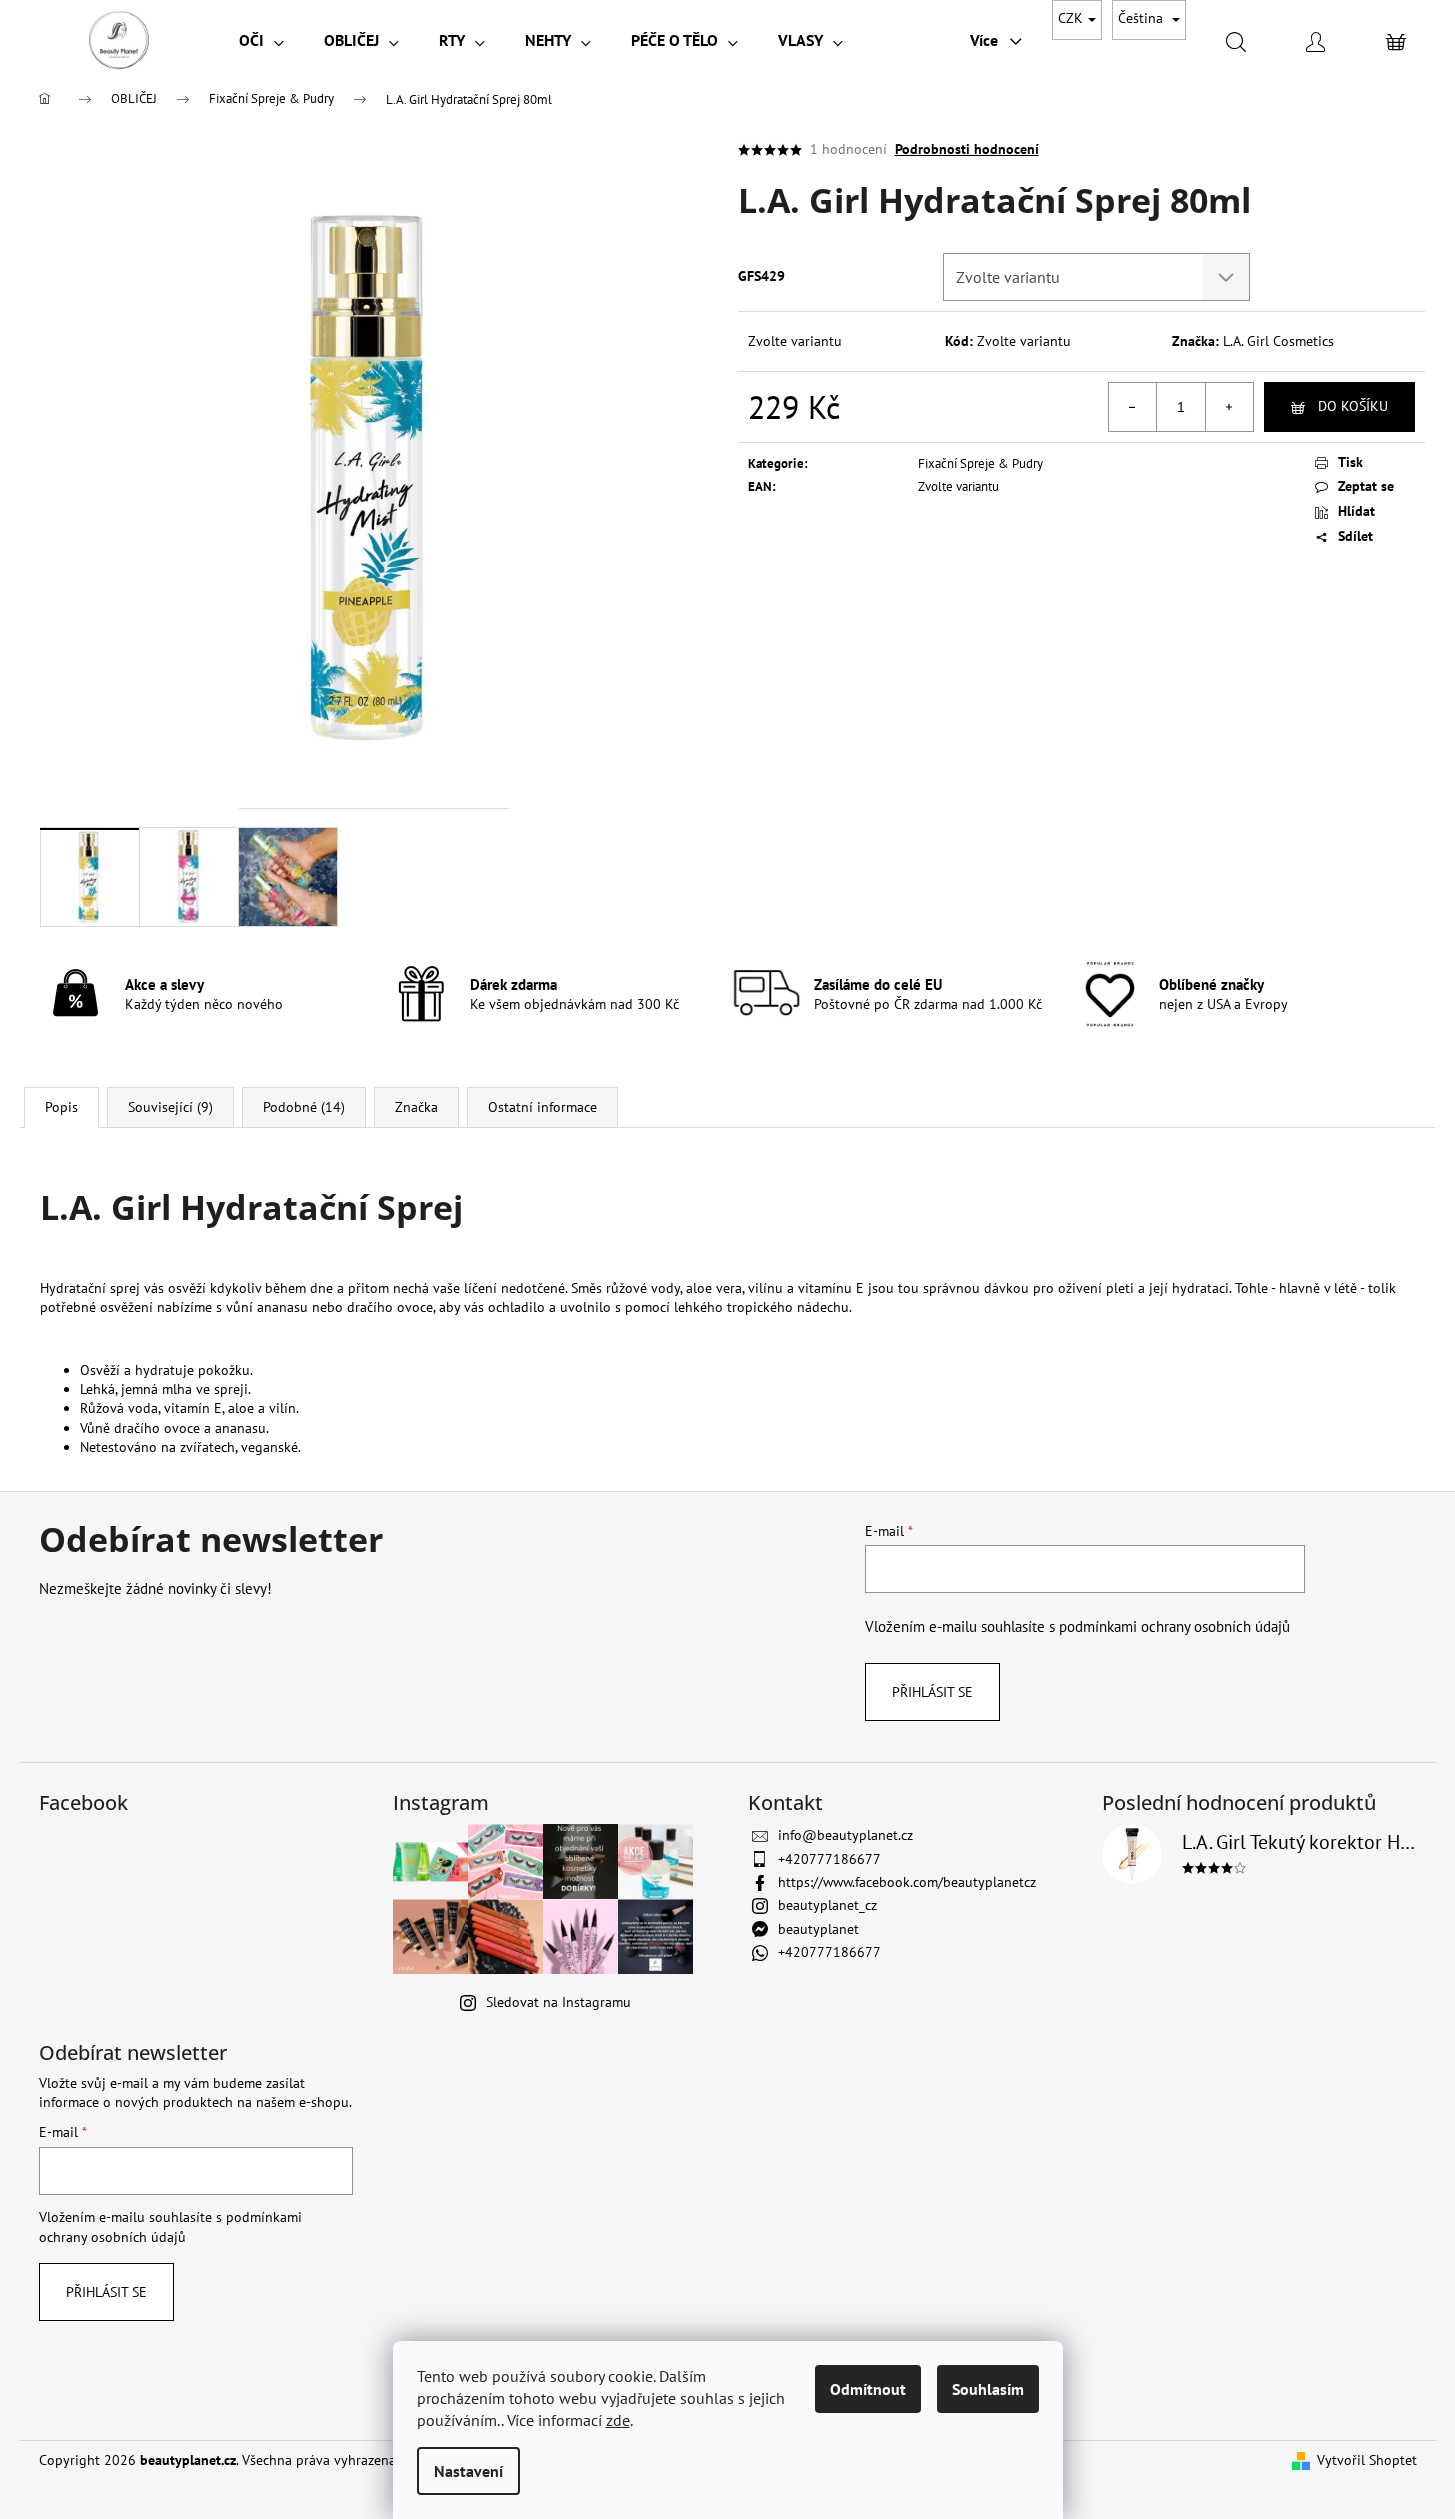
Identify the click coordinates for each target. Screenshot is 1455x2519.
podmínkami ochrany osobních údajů (1174, 1626)
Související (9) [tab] (170, 1107)
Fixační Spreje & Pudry (980, 463)
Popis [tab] (61, 1107)
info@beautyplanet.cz (845, 1835)
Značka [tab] (416, 1107)
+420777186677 (829, 1859)
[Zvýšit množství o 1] (1229, 407)
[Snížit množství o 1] (1133, 407)
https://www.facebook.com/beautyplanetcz (907, 1882)
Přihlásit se (932, 1692)
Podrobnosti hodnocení (967, 149)
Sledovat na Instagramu (558, 2002)
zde (618, 2420)
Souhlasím (988, 2389)
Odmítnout (868, 2389)
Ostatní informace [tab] (542, 1107)
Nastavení (468, 2471)
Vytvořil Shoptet (1367, 2460)
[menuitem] (261, 40)
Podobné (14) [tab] (304, 1107)
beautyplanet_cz (827, 1905)
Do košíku (1353, 406)
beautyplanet (818, 1929)
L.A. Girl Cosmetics (1278, 341)
